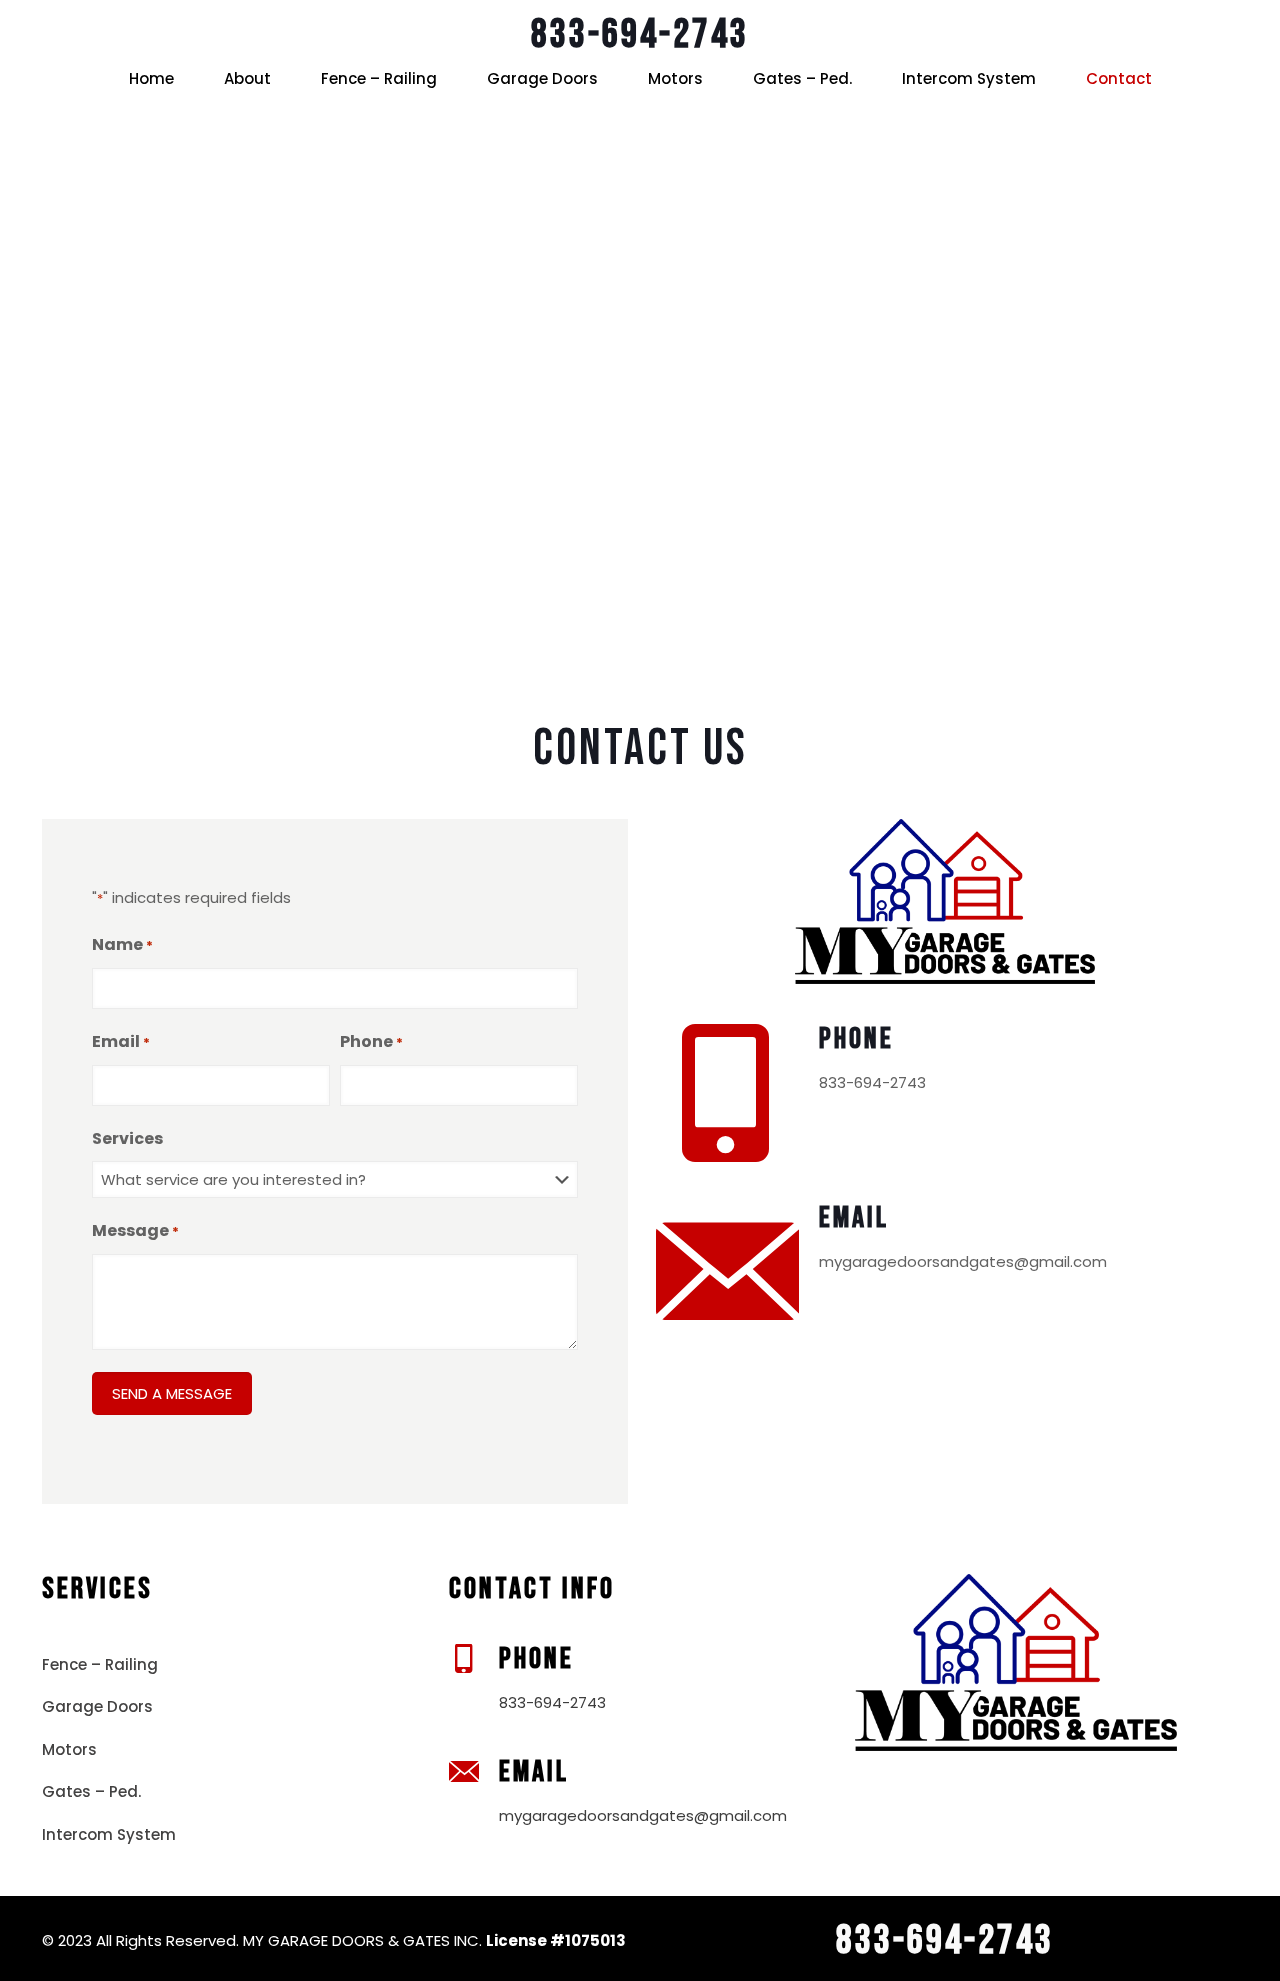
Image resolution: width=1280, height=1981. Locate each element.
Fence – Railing (100, 1664)
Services (127, 1138)
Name (122, 944)
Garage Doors (97, 1706)
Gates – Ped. (91, 1791)
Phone (371, 1041)
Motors (69, 1749)
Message (135, 1230)
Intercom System (109, 1834)
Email (121, 1041)
